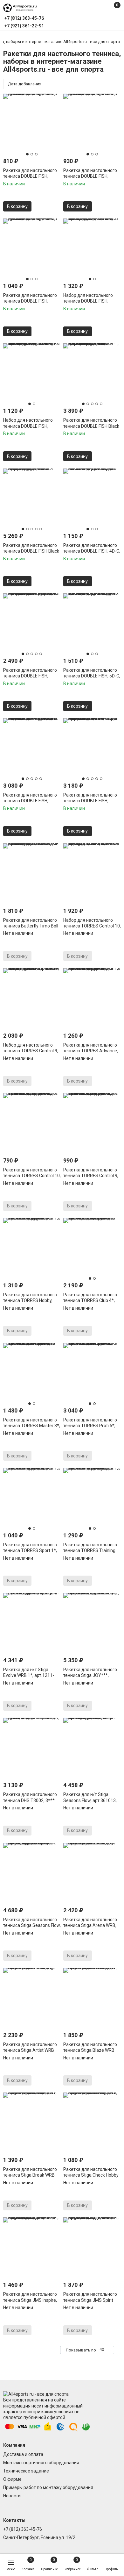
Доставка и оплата (23, 2454)
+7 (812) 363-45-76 (23, 2529)
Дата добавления (25, 84)
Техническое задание (26, 2471)
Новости (12, 2496)
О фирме (12, 2479)
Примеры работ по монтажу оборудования (48, 2487)
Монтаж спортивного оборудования (41, 2463)
